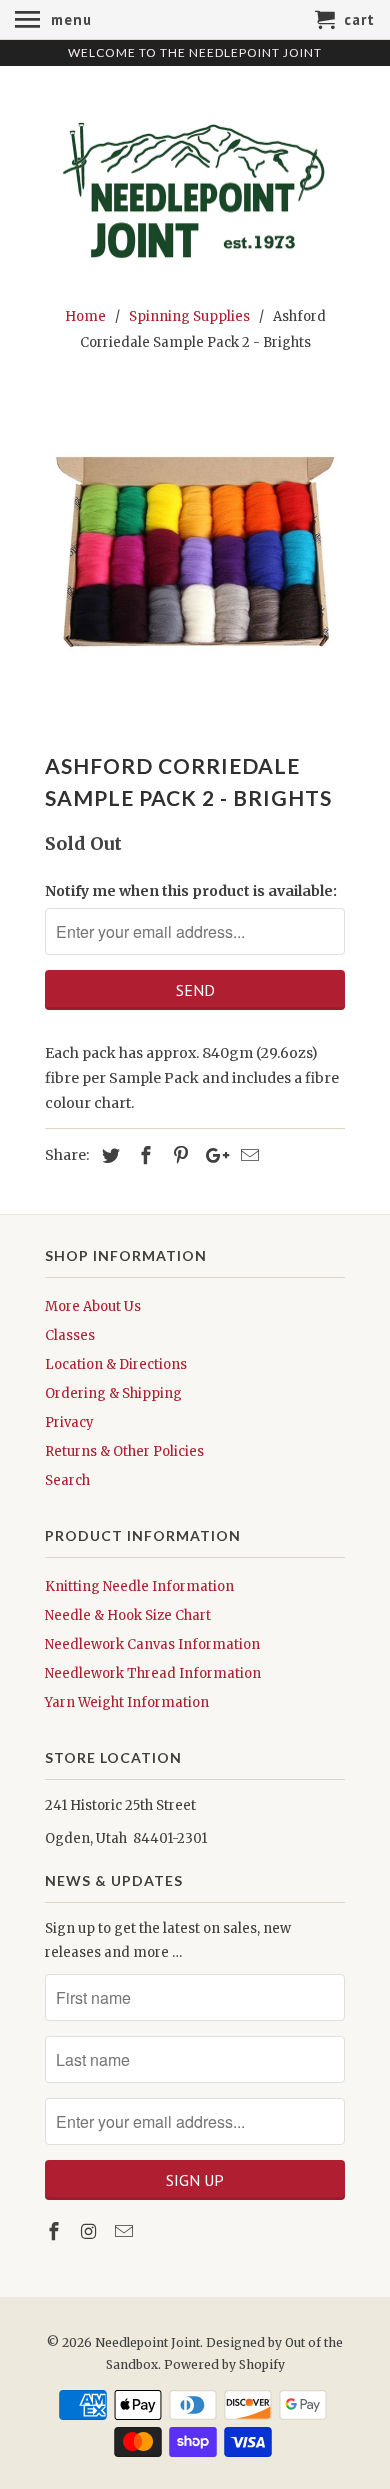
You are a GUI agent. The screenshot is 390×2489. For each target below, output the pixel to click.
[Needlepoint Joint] (195, 183)
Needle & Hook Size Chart (128, 1615)
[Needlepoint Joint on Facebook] (56, 2231)
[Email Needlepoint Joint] (126, 2231)
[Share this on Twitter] (108, 1155)
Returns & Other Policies (124, 1451)
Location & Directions (116, 1364)
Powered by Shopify (224, 2364)
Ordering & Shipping (113, 1393)
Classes (70, 1335)
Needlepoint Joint (147, 2342)
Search (67, 1480)
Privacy (69, 1422)
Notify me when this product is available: (191, 891)
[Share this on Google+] (212, 1155)
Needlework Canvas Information (152, 1644)
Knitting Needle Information (139, 1586)
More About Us (93, 1306)
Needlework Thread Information (153, 1673)
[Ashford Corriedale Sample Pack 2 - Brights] (195, 557)
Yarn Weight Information (127, 1702)
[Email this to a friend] (247, 1155)
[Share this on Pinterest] (178, 1155)
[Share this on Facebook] (143, 1155)
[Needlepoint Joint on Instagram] (91, 2231)
